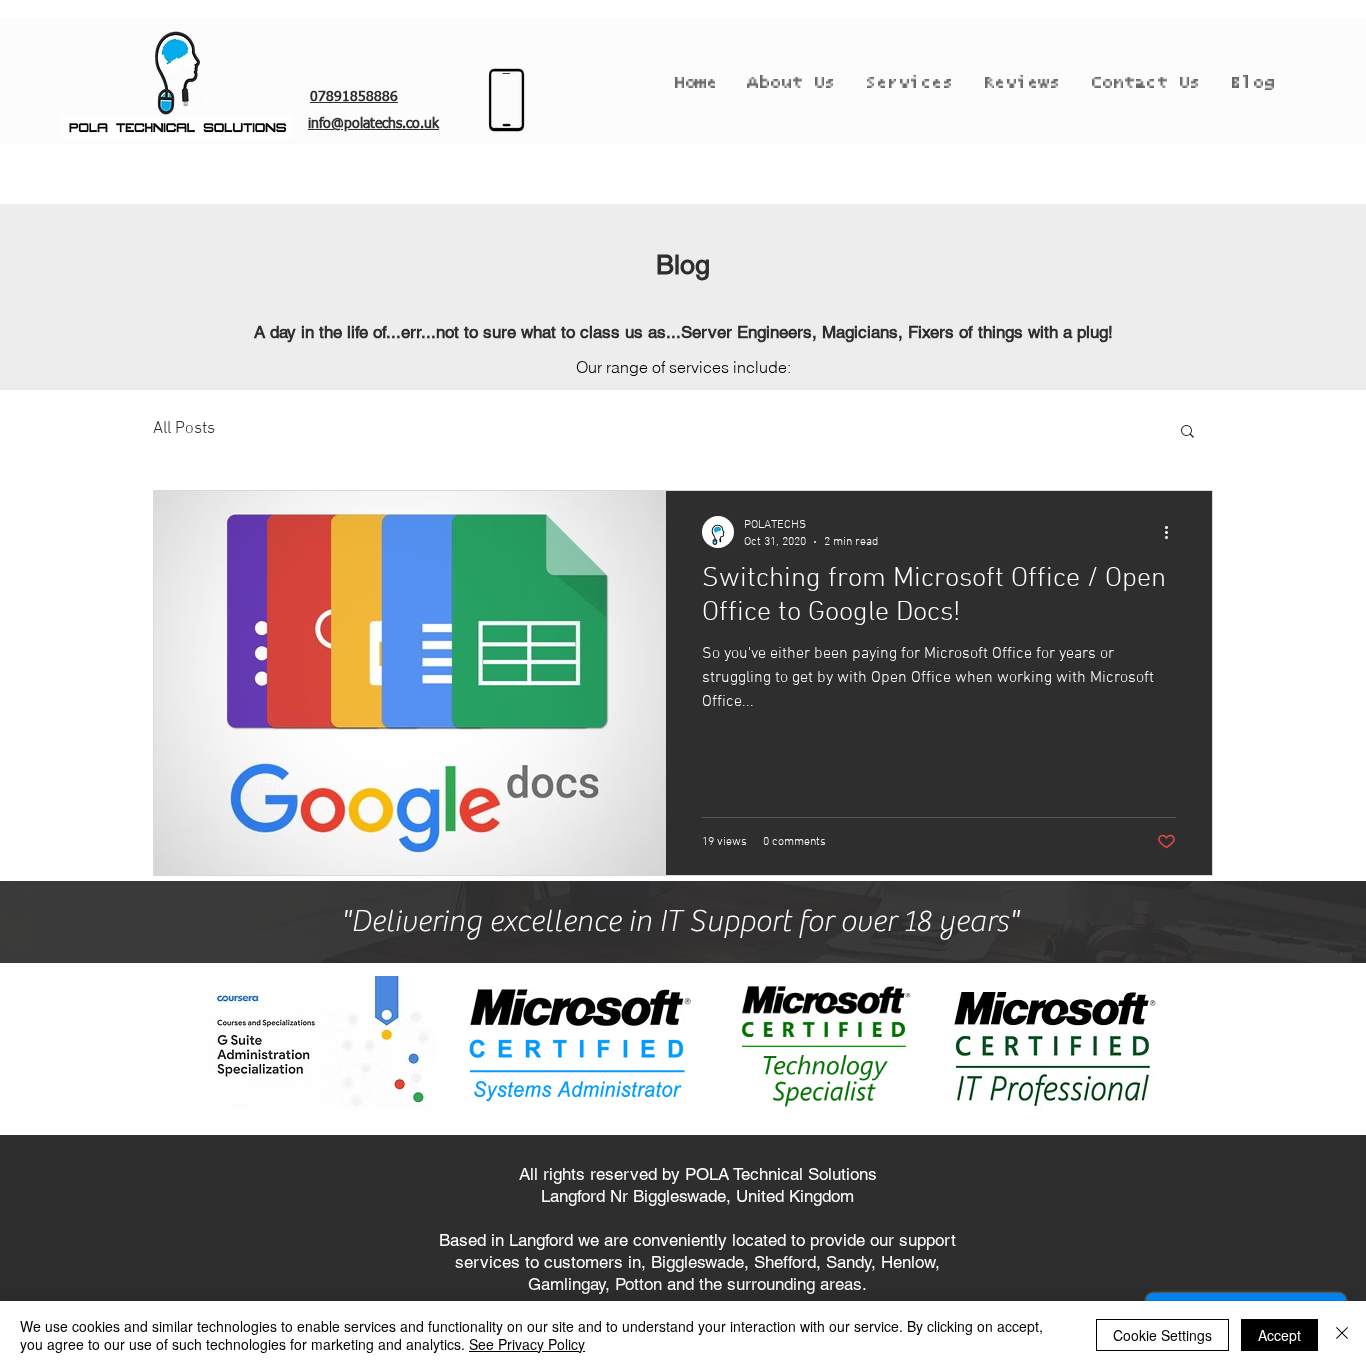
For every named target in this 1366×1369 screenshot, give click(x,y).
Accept (1279, 1335)
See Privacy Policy (527, 1344)
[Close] (1342, 1335)
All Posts (184, 429)
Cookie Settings (1162, 1335)
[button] (1187, 432)
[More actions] (1173, 532)
